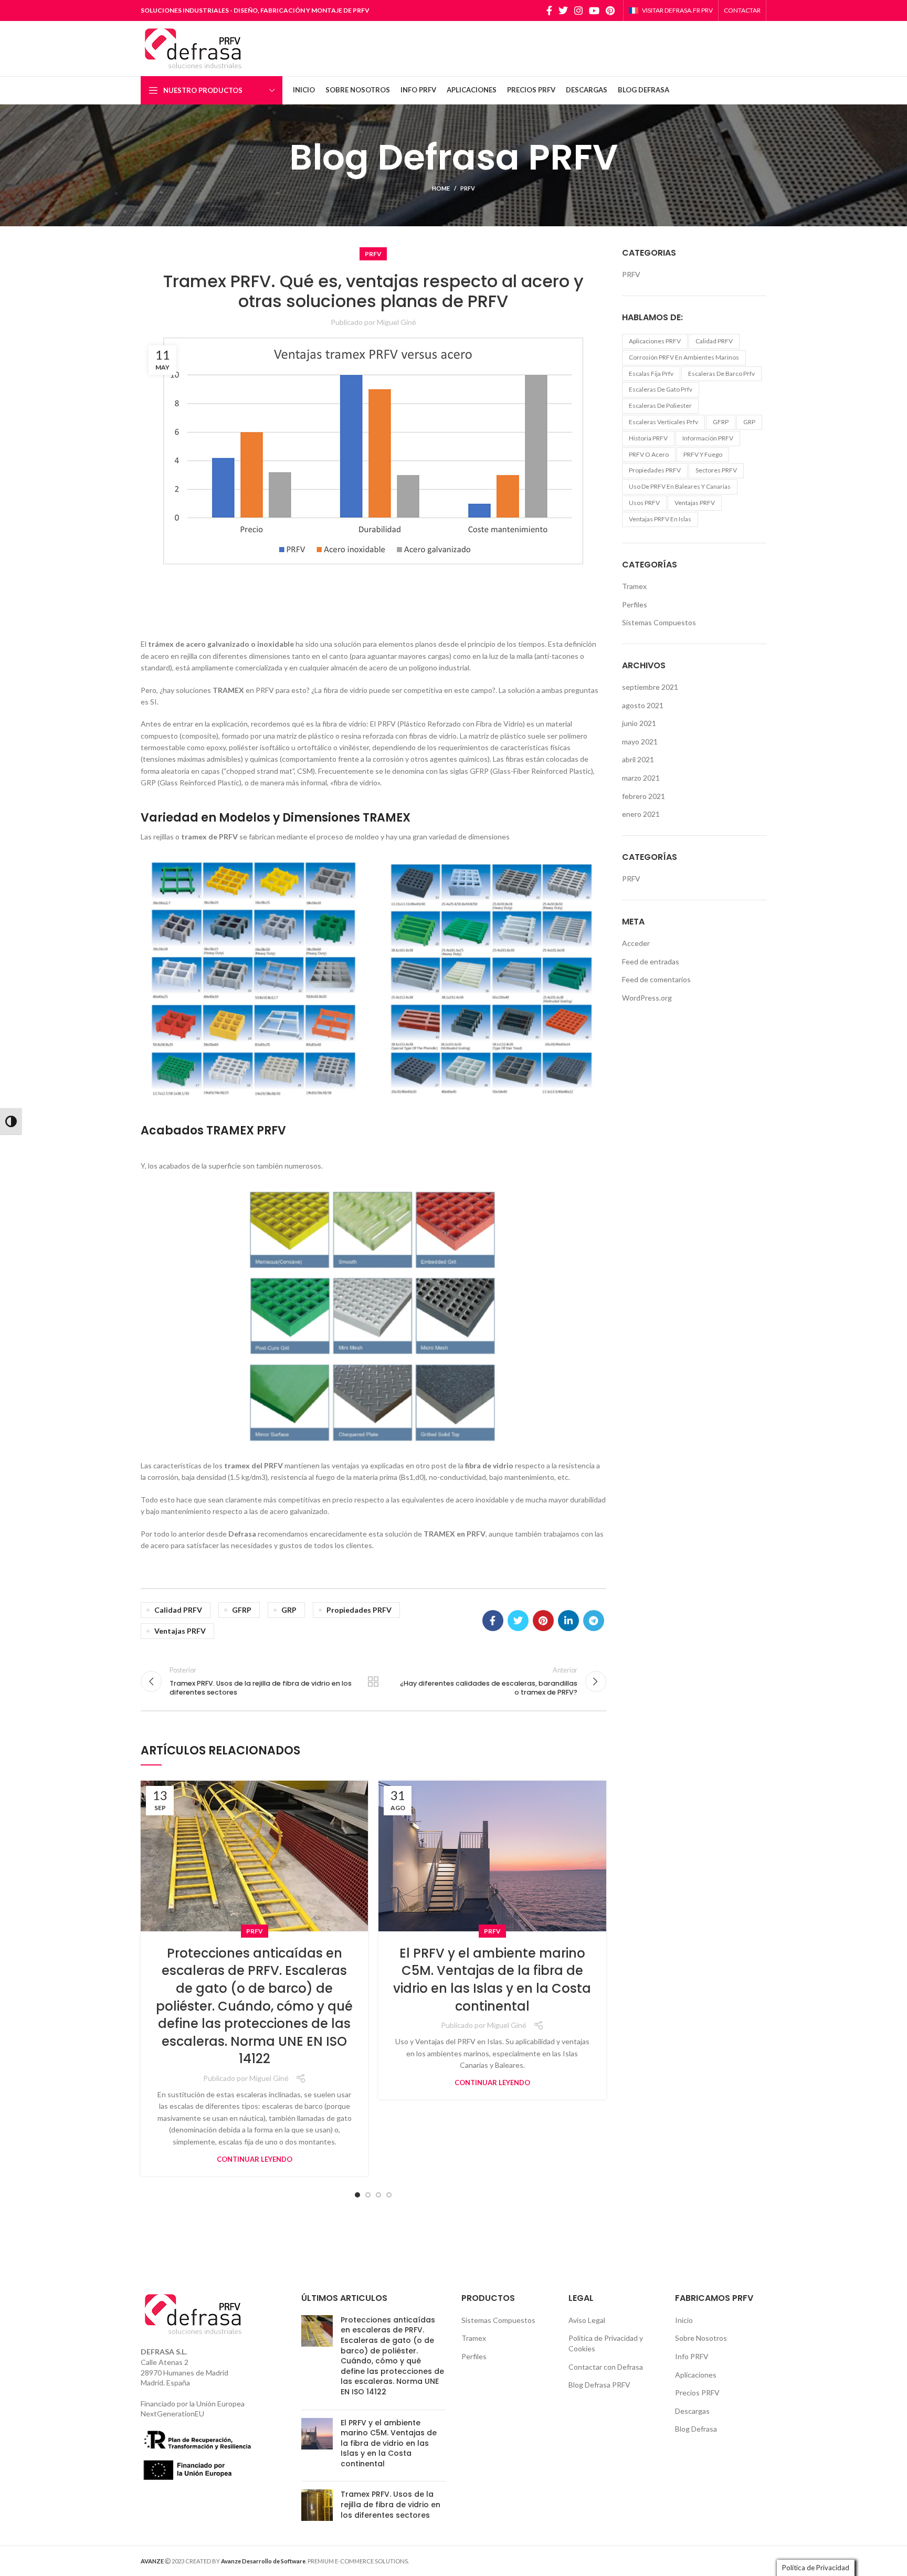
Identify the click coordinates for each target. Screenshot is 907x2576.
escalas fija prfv (651, 374)
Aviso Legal (587, 2320)
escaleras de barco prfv (721, 374)
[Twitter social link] (563, 10)
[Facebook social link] (549, 10)
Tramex (634, 586)
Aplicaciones (696, 2375)
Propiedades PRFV (359, 1610)
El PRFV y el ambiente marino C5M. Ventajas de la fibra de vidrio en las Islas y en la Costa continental (492, 1980)
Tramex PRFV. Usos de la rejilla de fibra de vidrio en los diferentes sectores (391, 2504)
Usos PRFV (644, 503)
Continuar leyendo (255, 2159)
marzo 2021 (641, 778)
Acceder (636, 943)
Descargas (692, 2411)
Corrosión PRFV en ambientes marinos (684, 357)
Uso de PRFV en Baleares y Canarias (680, 486)
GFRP (242, 1610)
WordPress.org (647, 998)
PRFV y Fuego (703, 454)
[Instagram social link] (578, 10)
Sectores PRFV (716, 470)
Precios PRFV (697, 2393)
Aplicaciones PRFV (655, 341)
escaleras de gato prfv (661, 389)
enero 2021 (641, 814)
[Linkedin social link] (568, 1621)
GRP (289, 1610)
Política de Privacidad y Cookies (606, 2343)
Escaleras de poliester (660, 406)
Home (441, 188)
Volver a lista (373, 1681)
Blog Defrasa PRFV (599, 2385)
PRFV (468, 188)
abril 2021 (638, 759)
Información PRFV (708, 438)
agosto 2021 (643, 705)
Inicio (684, 2320)
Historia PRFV (648, 438)
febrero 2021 (644, 796)
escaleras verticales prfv (663, 422)
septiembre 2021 (650, 687)
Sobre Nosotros (701, 2338)
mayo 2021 (640, 742)
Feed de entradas (651, 961)
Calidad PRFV (178, 1610)
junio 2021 (639, 723)
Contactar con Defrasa (606, 2367)
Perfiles (635, 604)
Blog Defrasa (696, 2429)
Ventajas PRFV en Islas (660, 519)
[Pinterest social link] (610, 10)
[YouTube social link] (594, 10)
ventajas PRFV (180, 1631)
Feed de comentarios (656, 979)
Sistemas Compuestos (659, 622)
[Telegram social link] (594, 1621)
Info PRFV (692, 2356)
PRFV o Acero (649, 454)
